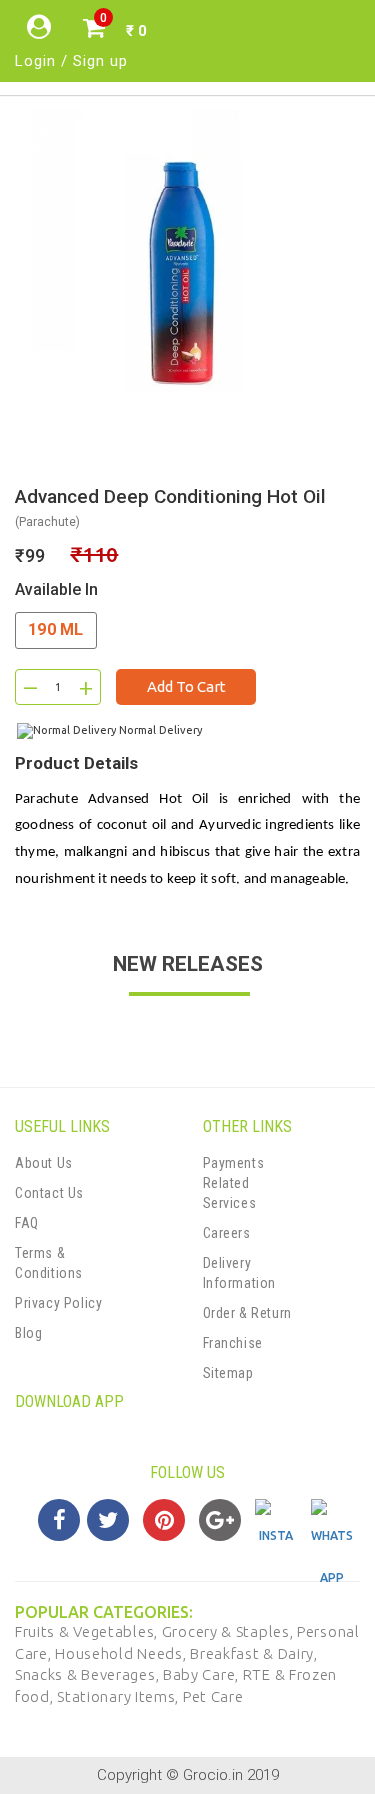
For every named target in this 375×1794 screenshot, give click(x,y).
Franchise (233, 1343)
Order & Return (247, 1313)
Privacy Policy (58, 1303)
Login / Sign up (71, 61)
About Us (44, 1163)
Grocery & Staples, (229, 1631)
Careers (227, 1233)
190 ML (56, 629)
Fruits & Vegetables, (88, 1631)
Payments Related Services (234, 1183)
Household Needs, (122, 1653)
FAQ (27, 1223)
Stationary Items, (120, 1696)
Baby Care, (203, 1674)
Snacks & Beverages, (89, 1674)
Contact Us (49, 1193)
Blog (28, 1333)
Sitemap (228, 1373)
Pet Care (213, 1696)
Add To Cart (186, 686)
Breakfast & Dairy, (254, 1653)
